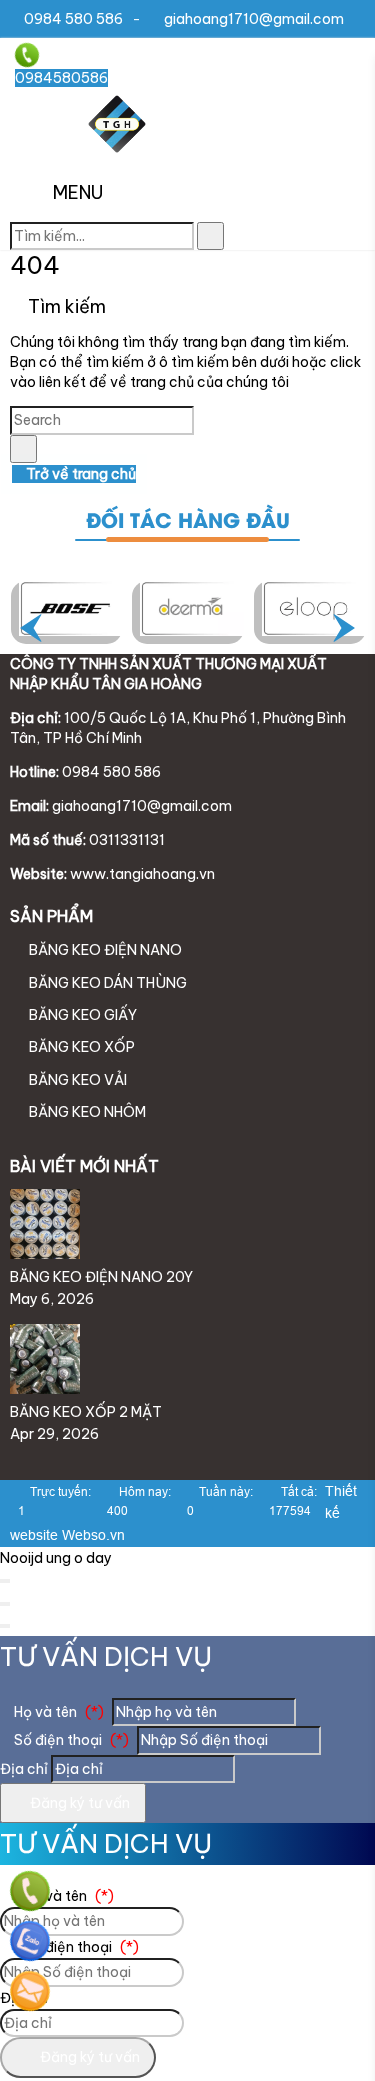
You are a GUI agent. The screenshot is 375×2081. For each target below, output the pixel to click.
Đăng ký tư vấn (78, 1803)
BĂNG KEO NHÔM (86, 1112)
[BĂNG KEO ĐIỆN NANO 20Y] (45, 1254)
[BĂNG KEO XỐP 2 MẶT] (45, 1389)
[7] (71, 608)
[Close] (5, 1581)
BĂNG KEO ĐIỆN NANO (104, 950)
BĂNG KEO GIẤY (81, 1015)
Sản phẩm (51, 916)
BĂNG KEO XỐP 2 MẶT (86, 1412)
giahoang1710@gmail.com (254, 19)
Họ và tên (57, 1712)
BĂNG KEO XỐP (80, 1047)
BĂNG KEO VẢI (76, 1080)
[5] (314, 608)
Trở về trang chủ (79, 474)
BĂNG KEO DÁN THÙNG (106, 983)
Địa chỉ (24, 1769)
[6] (192, 608)
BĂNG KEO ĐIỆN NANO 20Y (101, 1277)
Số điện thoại (70, 1740)
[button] (31, 193)
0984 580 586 (73, 19)
